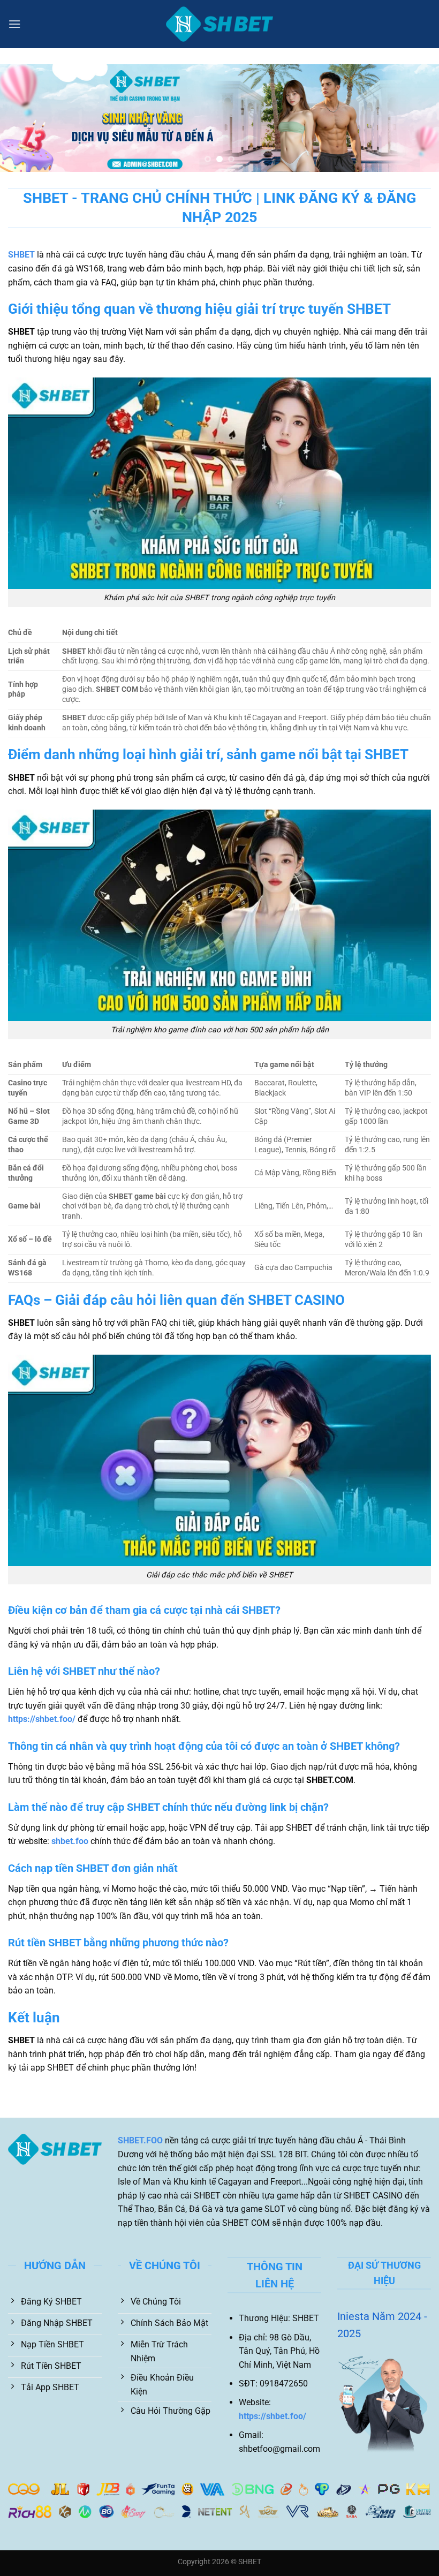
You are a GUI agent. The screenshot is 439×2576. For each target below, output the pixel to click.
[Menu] (14, 24)
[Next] (417, 118)
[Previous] (22, 118)
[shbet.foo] (219, 24)
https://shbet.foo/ (42, 1719)
